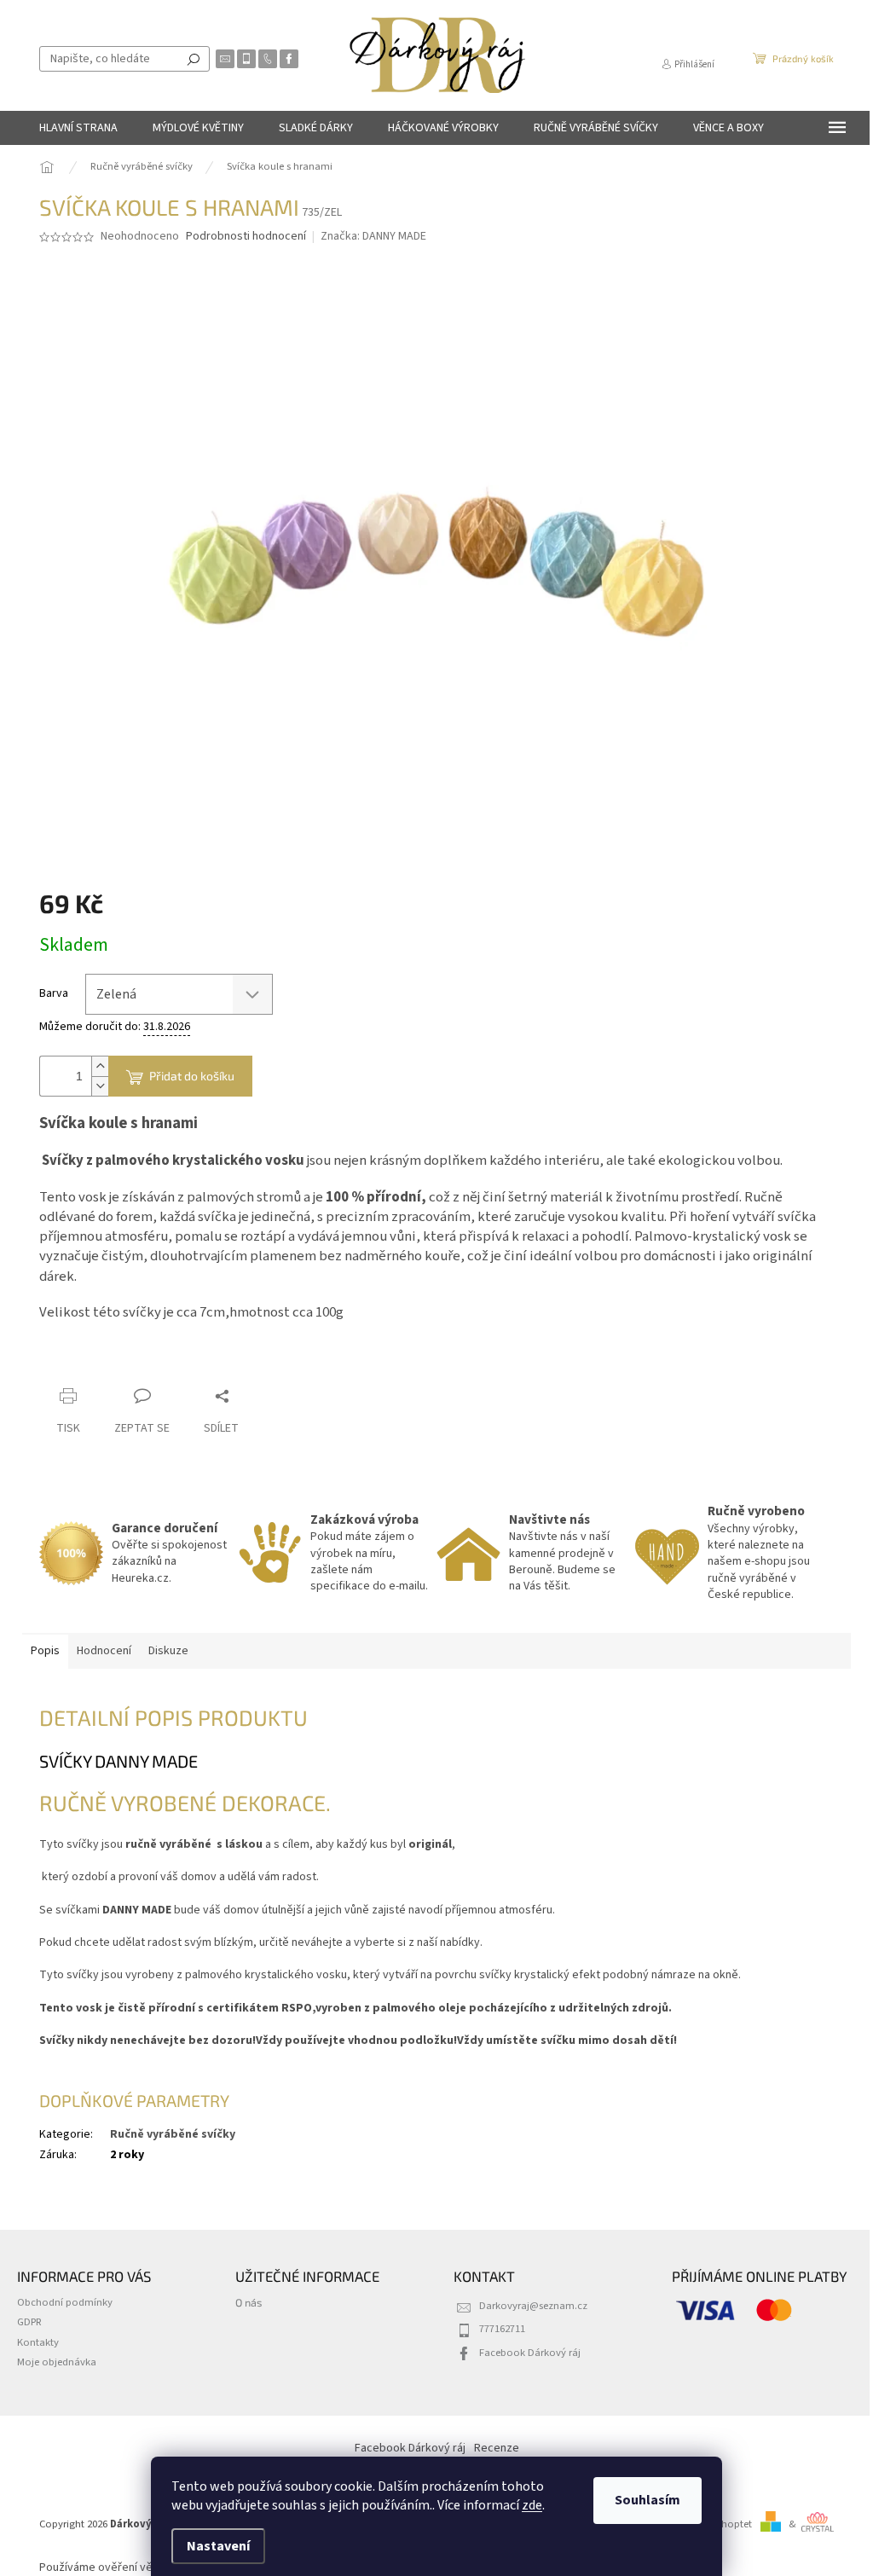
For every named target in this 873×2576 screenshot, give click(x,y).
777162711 (502, 2329)
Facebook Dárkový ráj (530, 2353)
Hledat (194, 59)
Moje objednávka (57, 2362)
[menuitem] (78, 128)
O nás (249, 2302)
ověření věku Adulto (149, 2567)
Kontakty (38, 2342)
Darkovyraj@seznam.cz (533, 2306)
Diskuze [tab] (168, 1651)
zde (532, 2505)
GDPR (29, 2322)
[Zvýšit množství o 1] (100, 1066)
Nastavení (218, 2546)
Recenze (497, 2448)
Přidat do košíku (192, 1076)
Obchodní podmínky (65, 2302)
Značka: (373, 236)
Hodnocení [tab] (104, 1651)
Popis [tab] (45, 1651)
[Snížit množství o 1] (100, 1086)
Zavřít (129, 1363)
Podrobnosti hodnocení (246, 237)
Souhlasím (648, 2500)
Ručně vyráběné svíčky (173, 2134)
